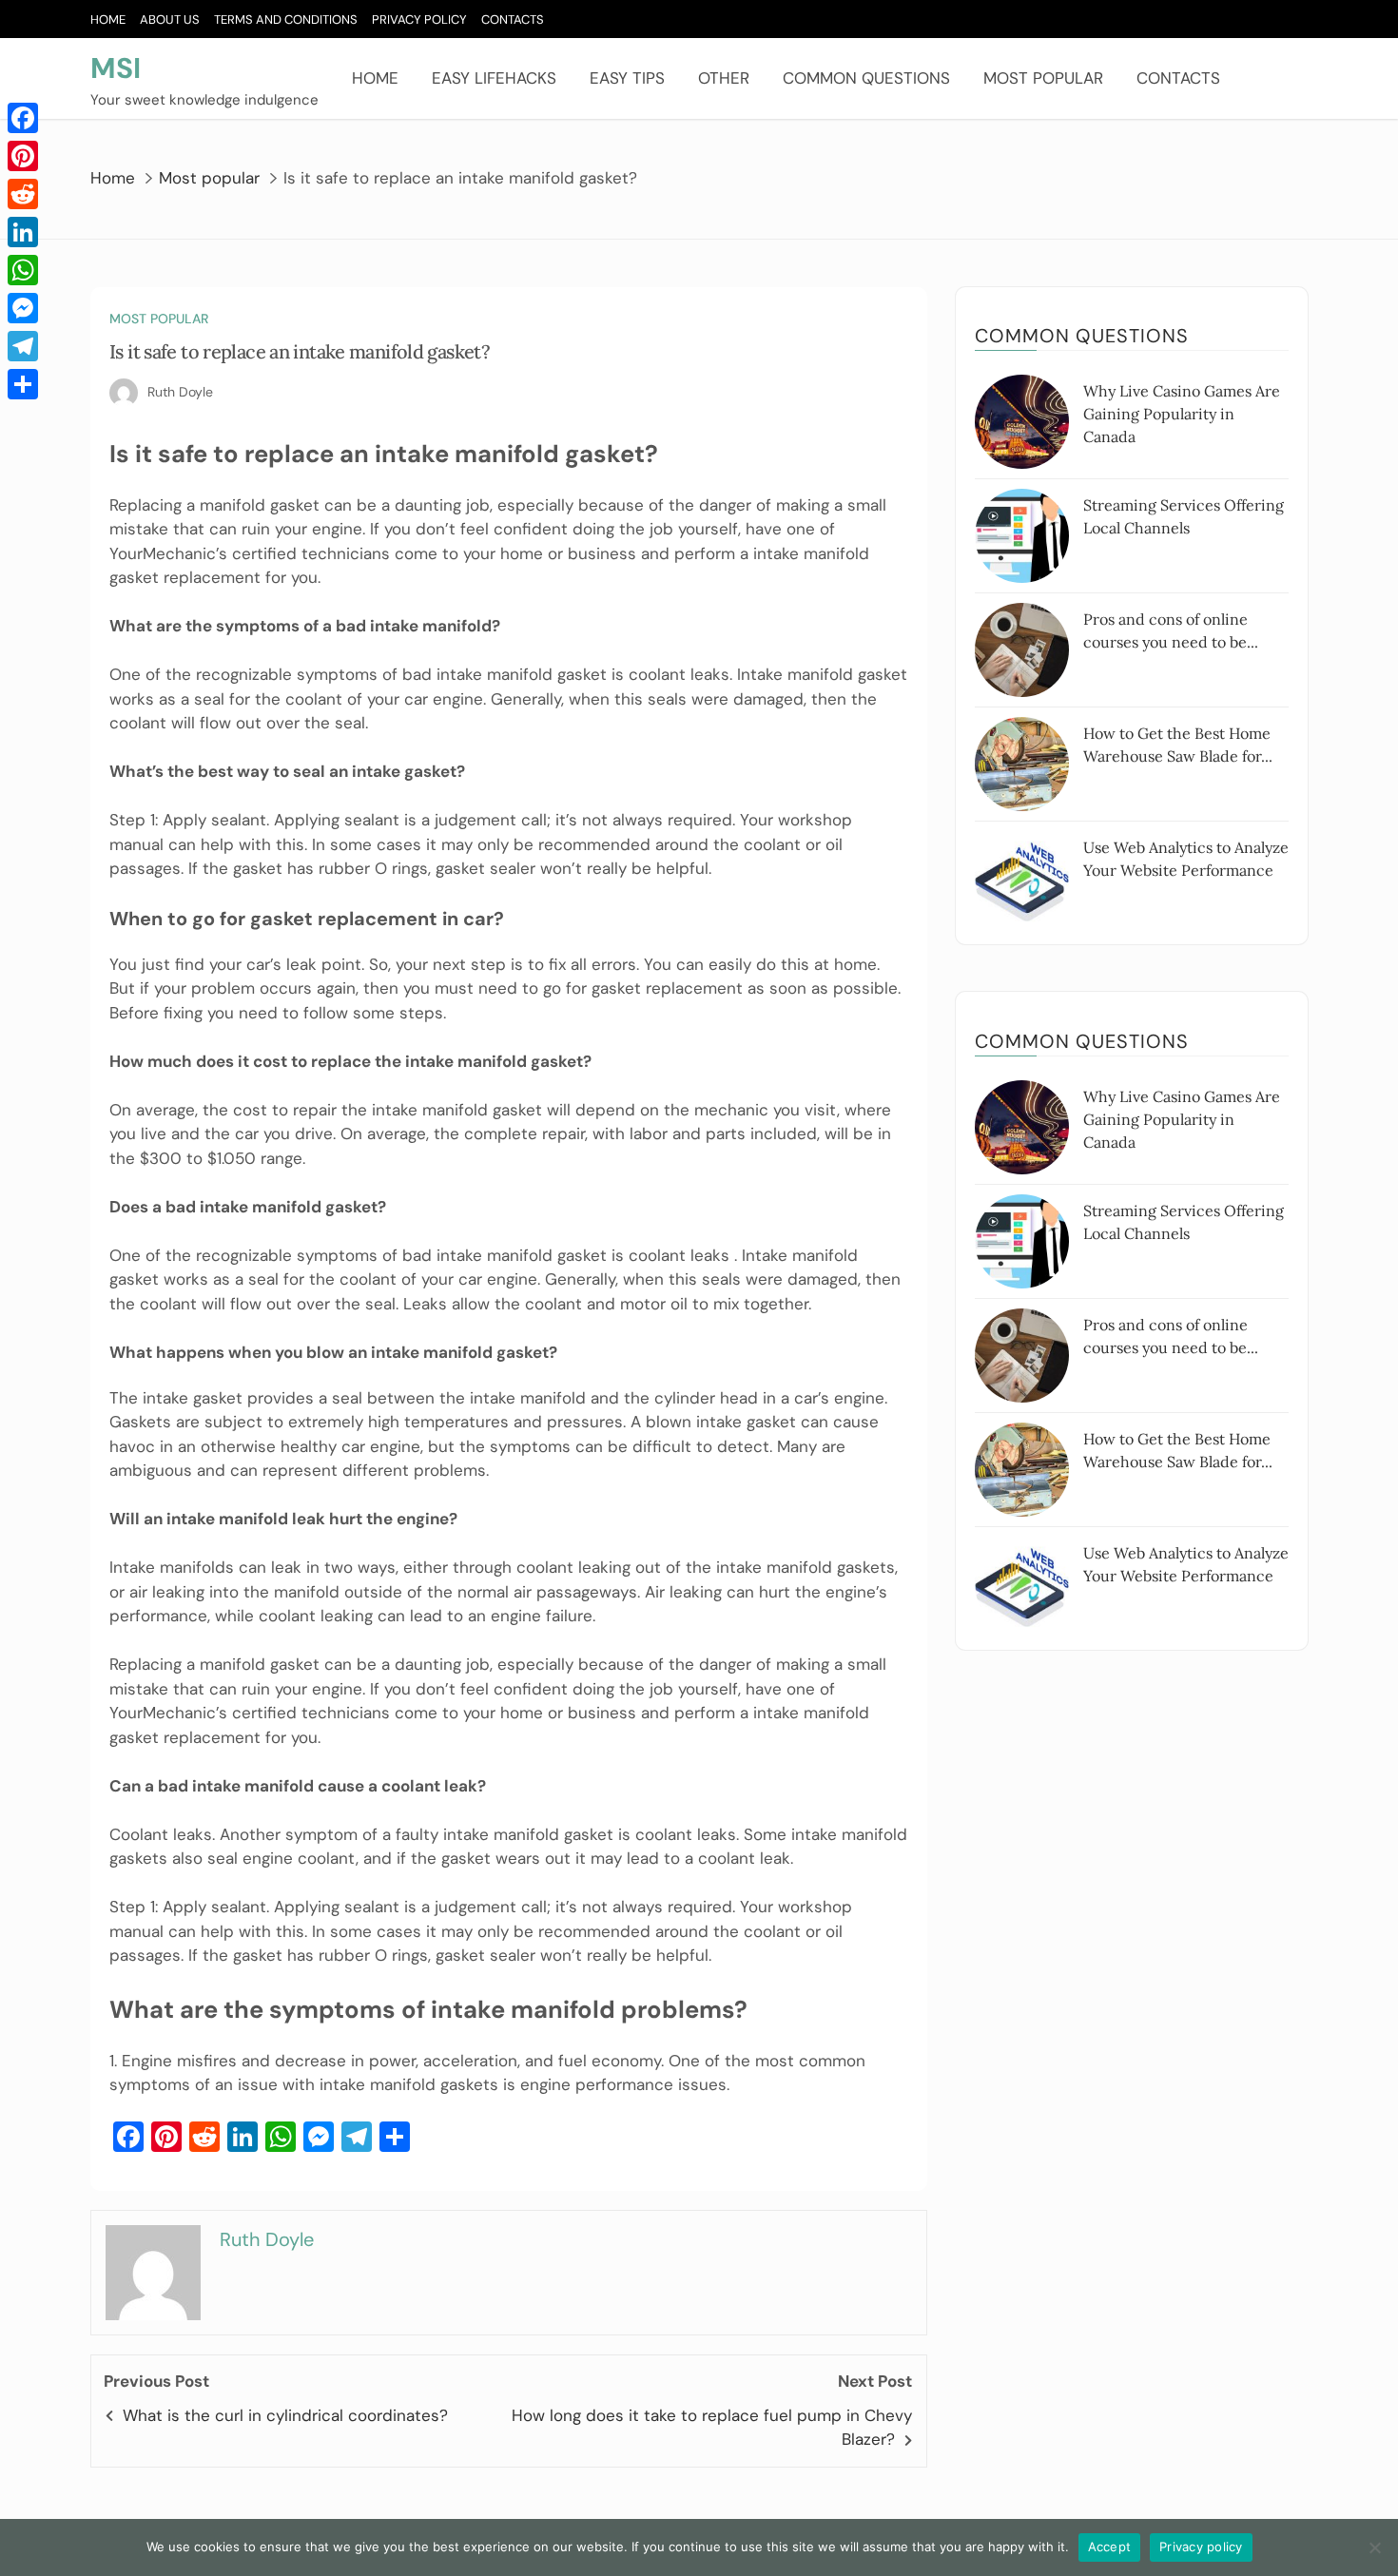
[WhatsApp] (23, 270)
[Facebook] (23, 118)
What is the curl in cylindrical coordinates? (285, 2415)
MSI (116, 68)
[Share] (23, 384)
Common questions (866, 78)
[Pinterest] (23, 156)
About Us (170, 19)
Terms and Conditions (286, 19)
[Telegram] (23, 346)
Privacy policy (1201, 2547)
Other (724, 78)
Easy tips (627, 78)
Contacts (513, 19)
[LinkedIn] (23, 232)
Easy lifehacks (494, 78)
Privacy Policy (419, 19)
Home (108, 19)
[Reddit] (23, 194)
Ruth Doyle (180, 392)
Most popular (1043, 78)
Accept (1110, 2547)
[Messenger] (23, 308)
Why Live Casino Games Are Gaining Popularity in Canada (1182, 414)
